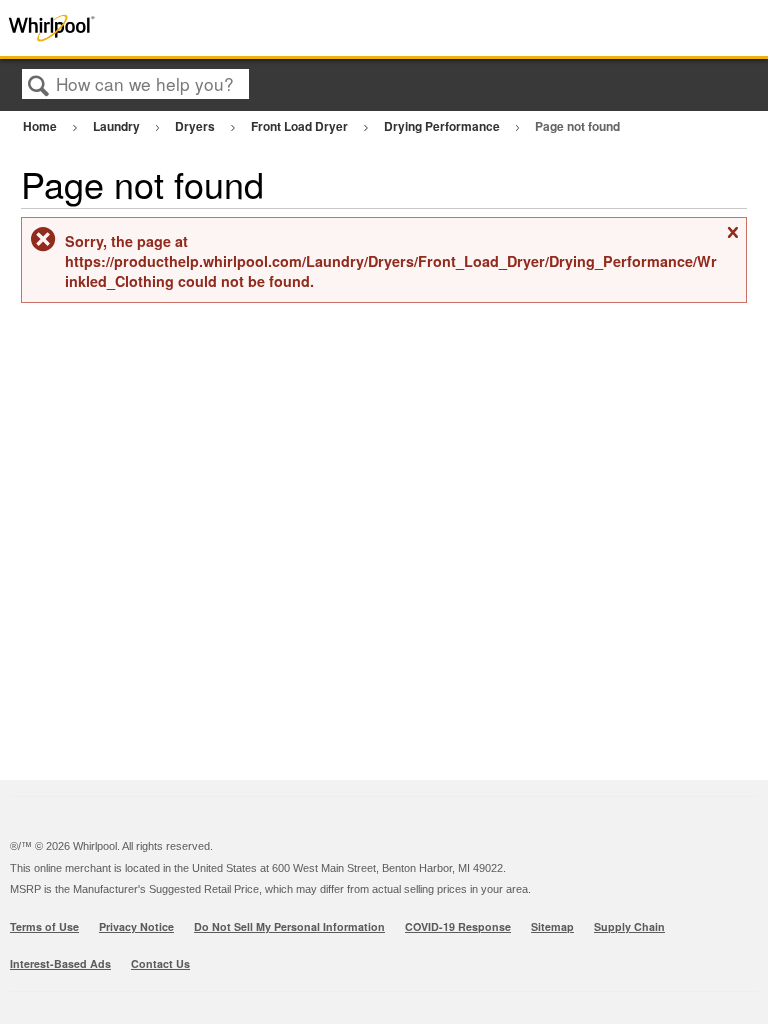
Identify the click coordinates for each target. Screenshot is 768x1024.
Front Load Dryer (301, 126)
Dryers (196, 126)
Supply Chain (629, 926)
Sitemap (552, 926)
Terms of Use (44, 926)
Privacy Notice (136, 926)
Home (41, 126)
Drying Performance (443, 126)
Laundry (118, 126)
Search (39, 85)
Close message (732, 239)
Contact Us (160, 963)
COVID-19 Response (458, 926)
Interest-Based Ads (60, 963)
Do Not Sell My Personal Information (289, 926)
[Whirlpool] (153, 28)
